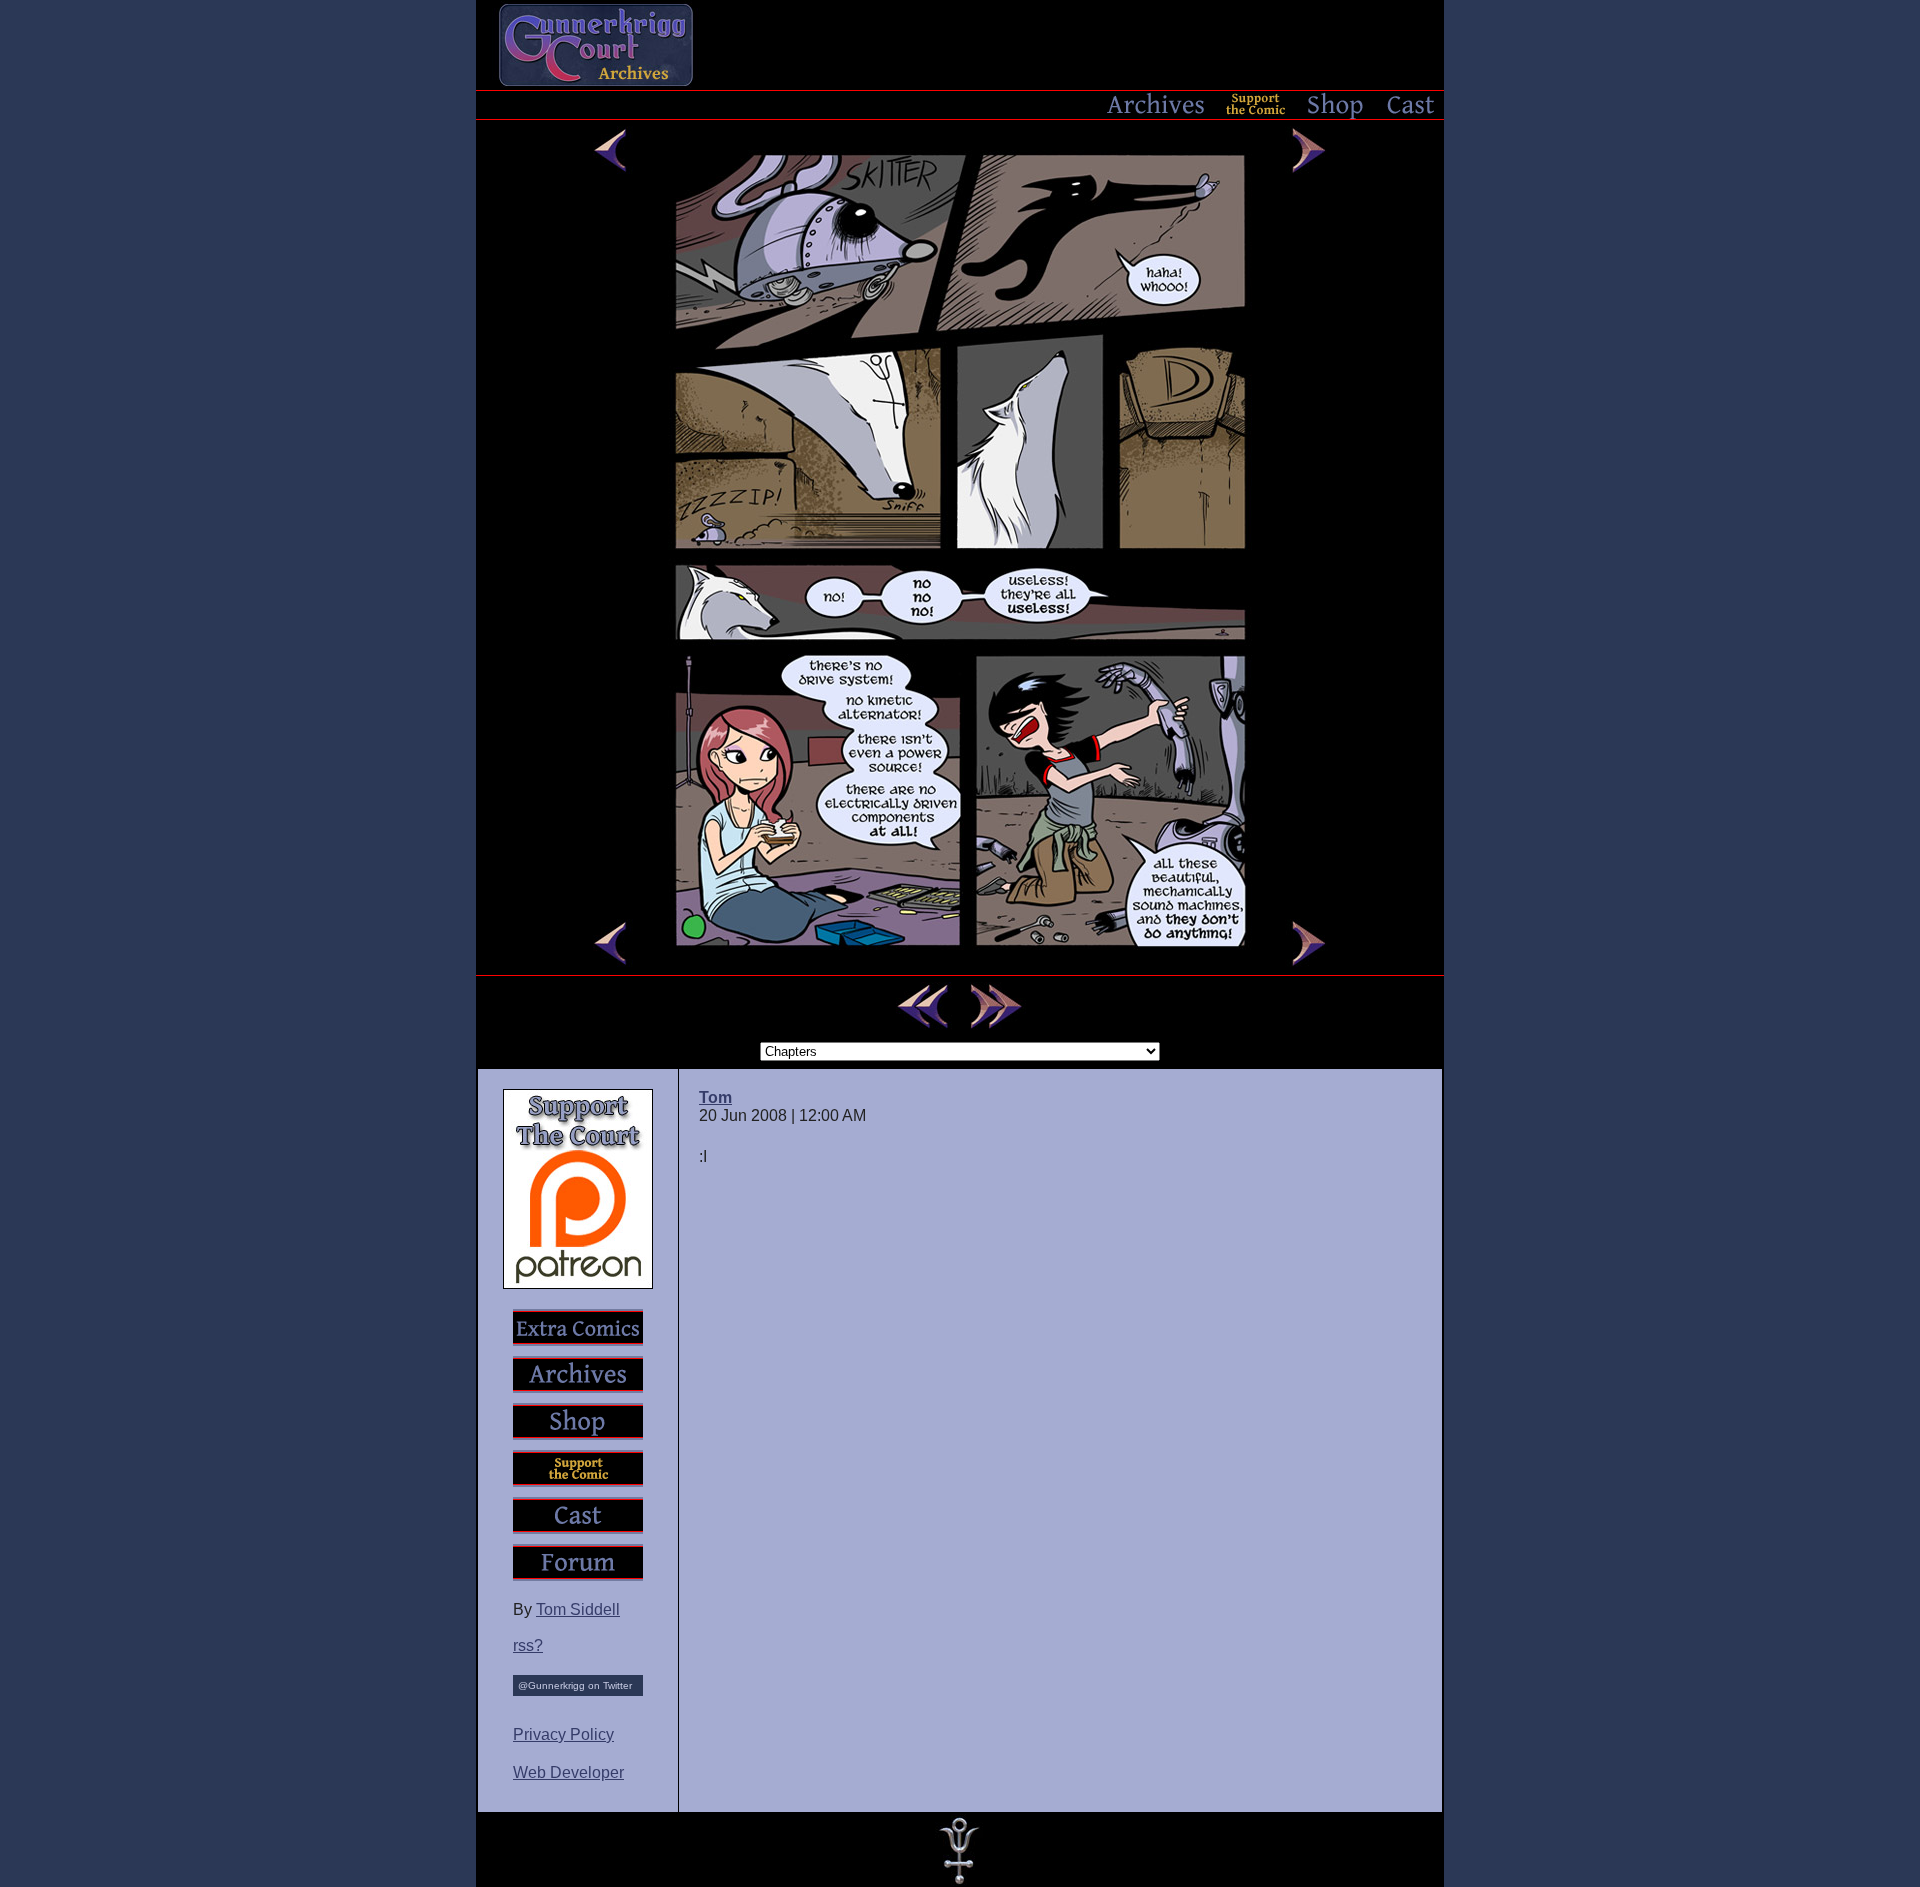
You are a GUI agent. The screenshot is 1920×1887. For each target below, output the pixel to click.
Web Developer (568, 1772)
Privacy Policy (563, 1734)
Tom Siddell (578, 1609)
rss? (528, 1645)
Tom (715, 1097)
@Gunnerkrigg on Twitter (575, 1685)
